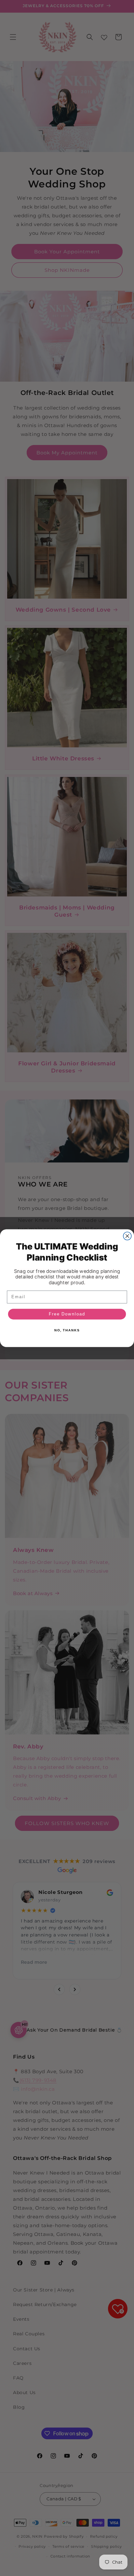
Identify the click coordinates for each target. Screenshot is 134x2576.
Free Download (67, 1314)
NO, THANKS (67, 1330)
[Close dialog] (127, 1236)
